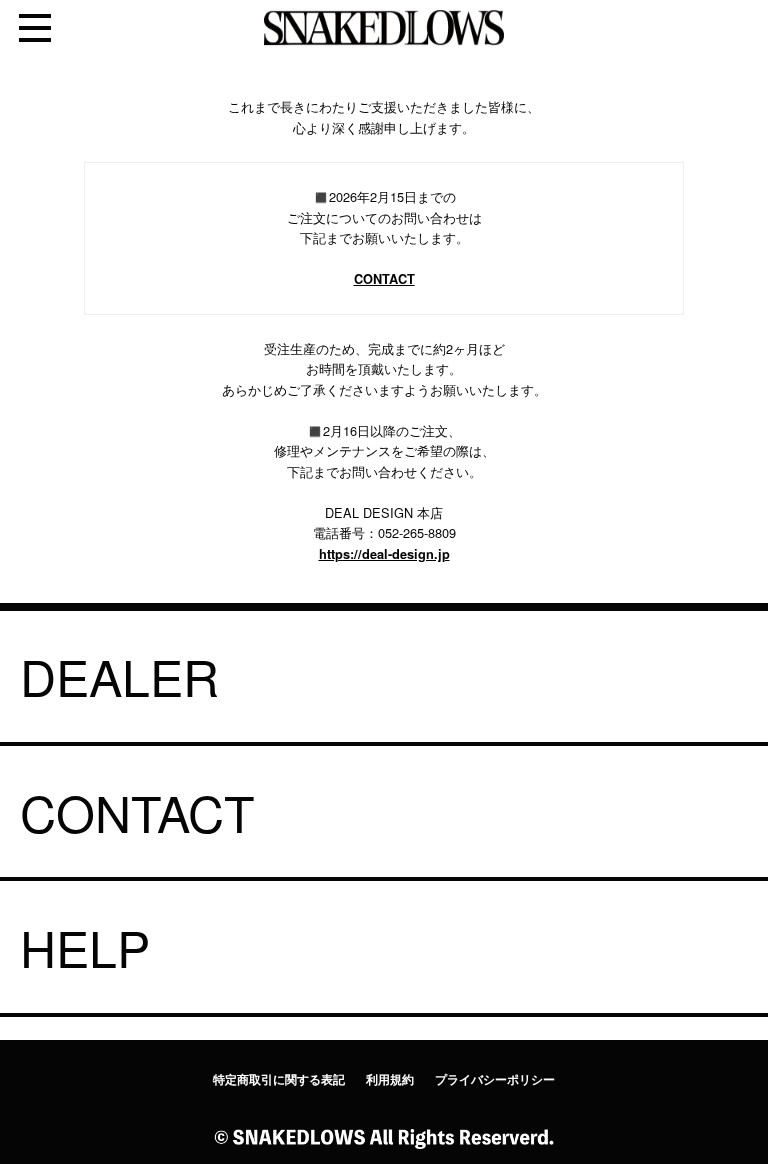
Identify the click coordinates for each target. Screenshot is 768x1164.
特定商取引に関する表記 (279, 1079)
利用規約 (390, 1079)
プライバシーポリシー (495, 1079)
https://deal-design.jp (384, 554)
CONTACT (384, 279)
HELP (85, 946)
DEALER (119, 675)
